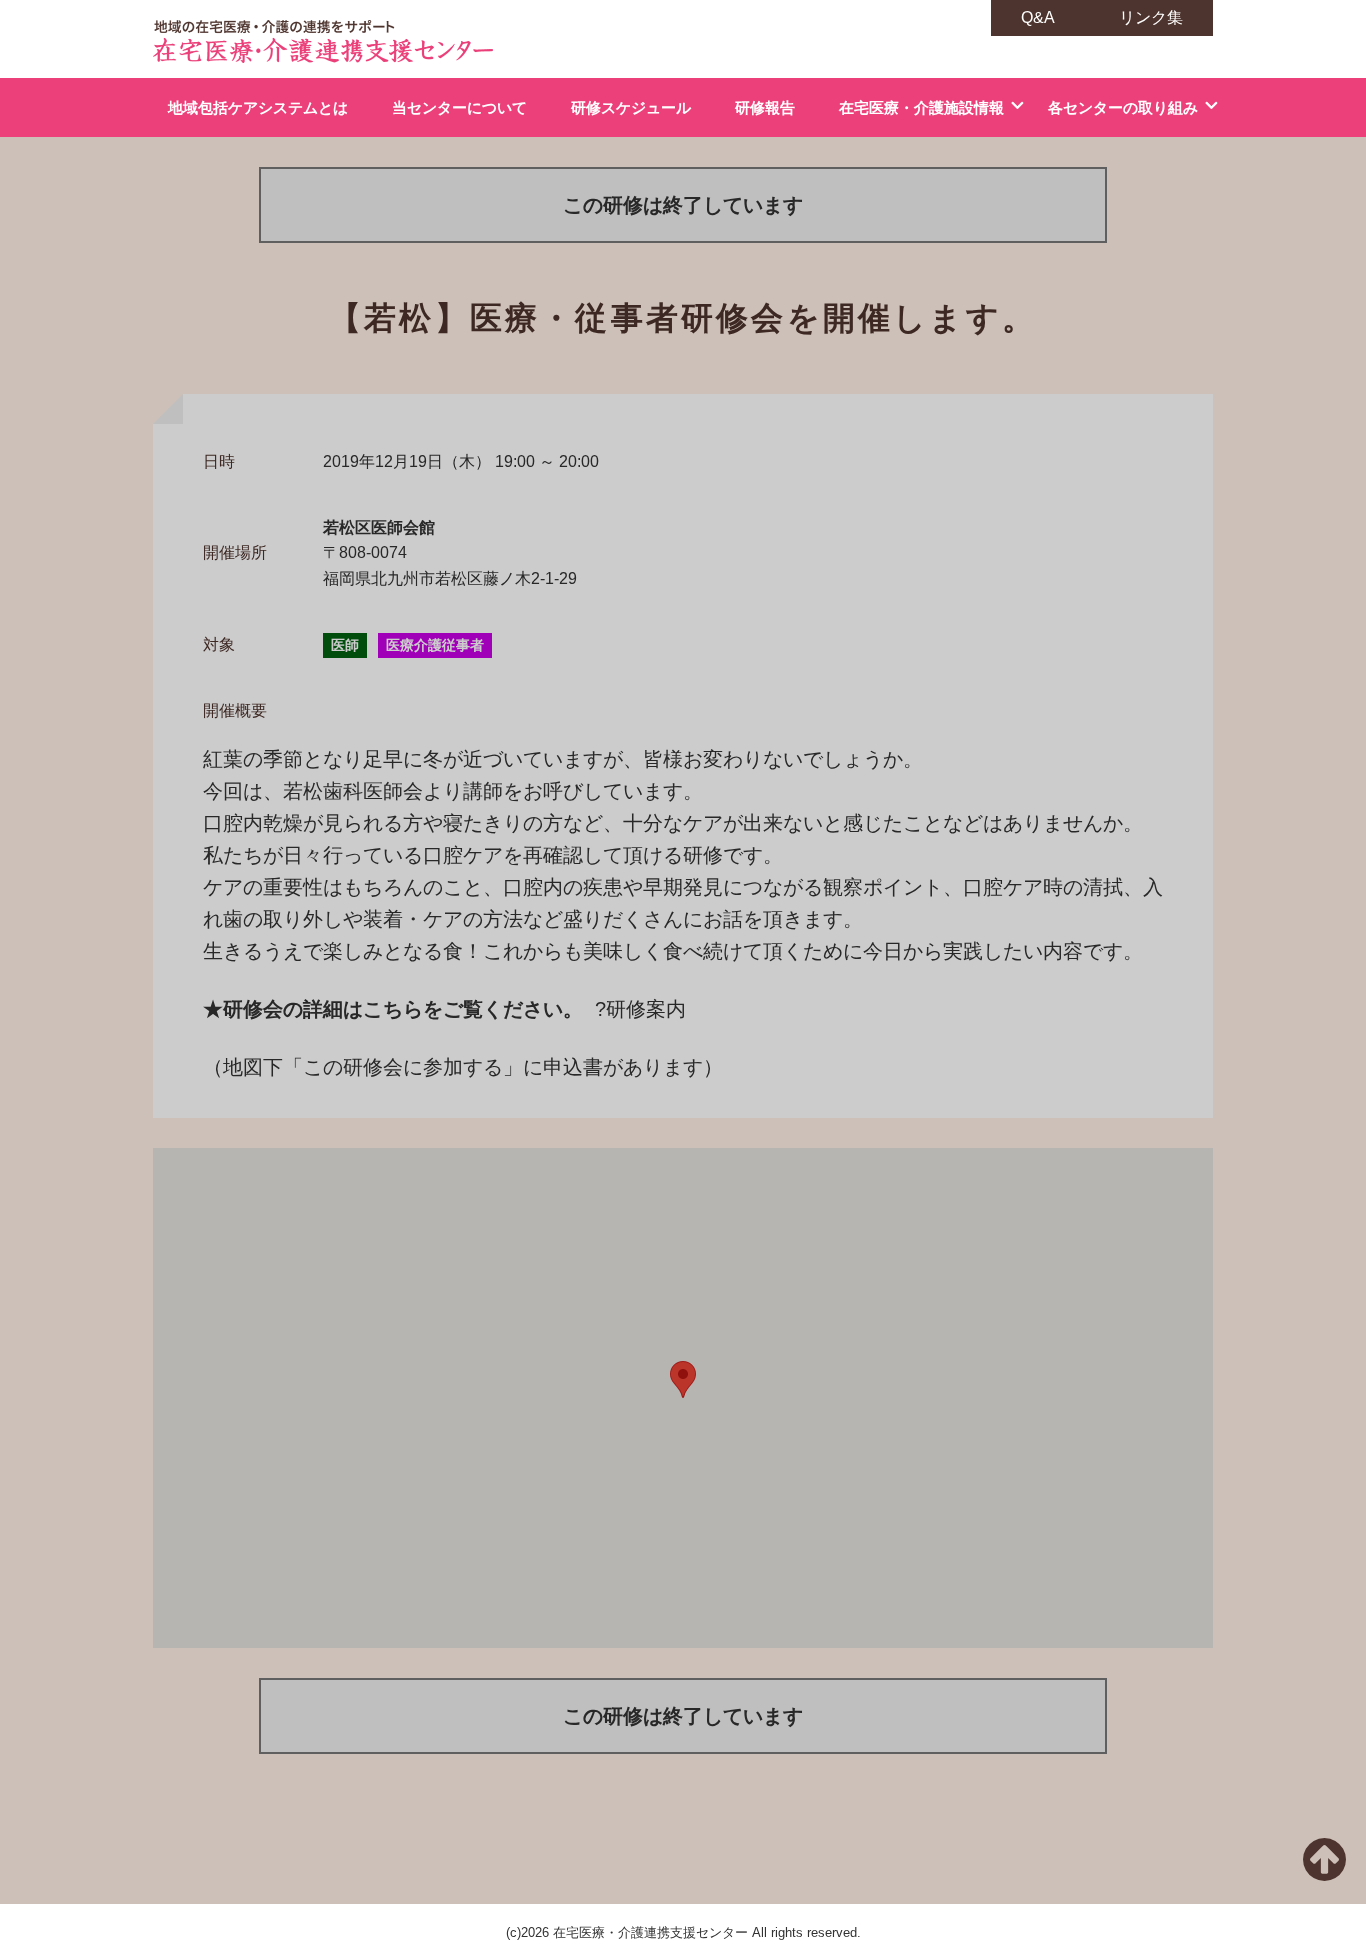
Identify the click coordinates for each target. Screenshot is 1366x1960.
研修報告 (765, 107)
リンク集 (1151, 17)
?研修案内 (640, 1009)
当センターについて (459, 107)
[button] (683, 1379)
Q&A (1038, 17)
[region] (683, 1398)
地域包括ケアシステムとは (258, 107)
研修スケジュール (631, 107)
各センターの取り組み (1123, 107)
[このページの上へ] (1324, 1871)
